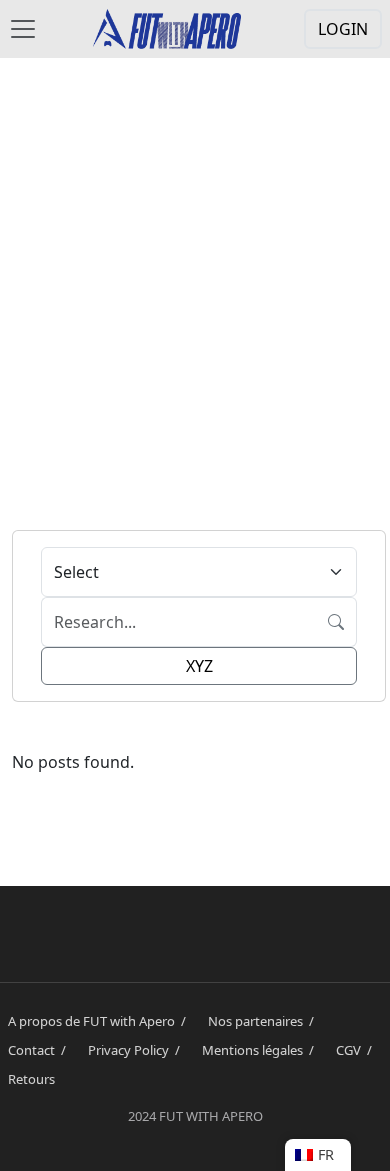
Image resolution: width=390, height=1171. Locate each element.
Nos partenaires (264, 1021)
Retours (31, 1079)
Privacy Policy (137, 1050)
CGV (357, 1050)
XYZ (199, 666)
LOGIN (343, 29)
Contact (40, 1050)
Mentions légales (261, 1050)
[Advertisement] (195, 287)
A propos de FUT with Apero (100, 1021)
